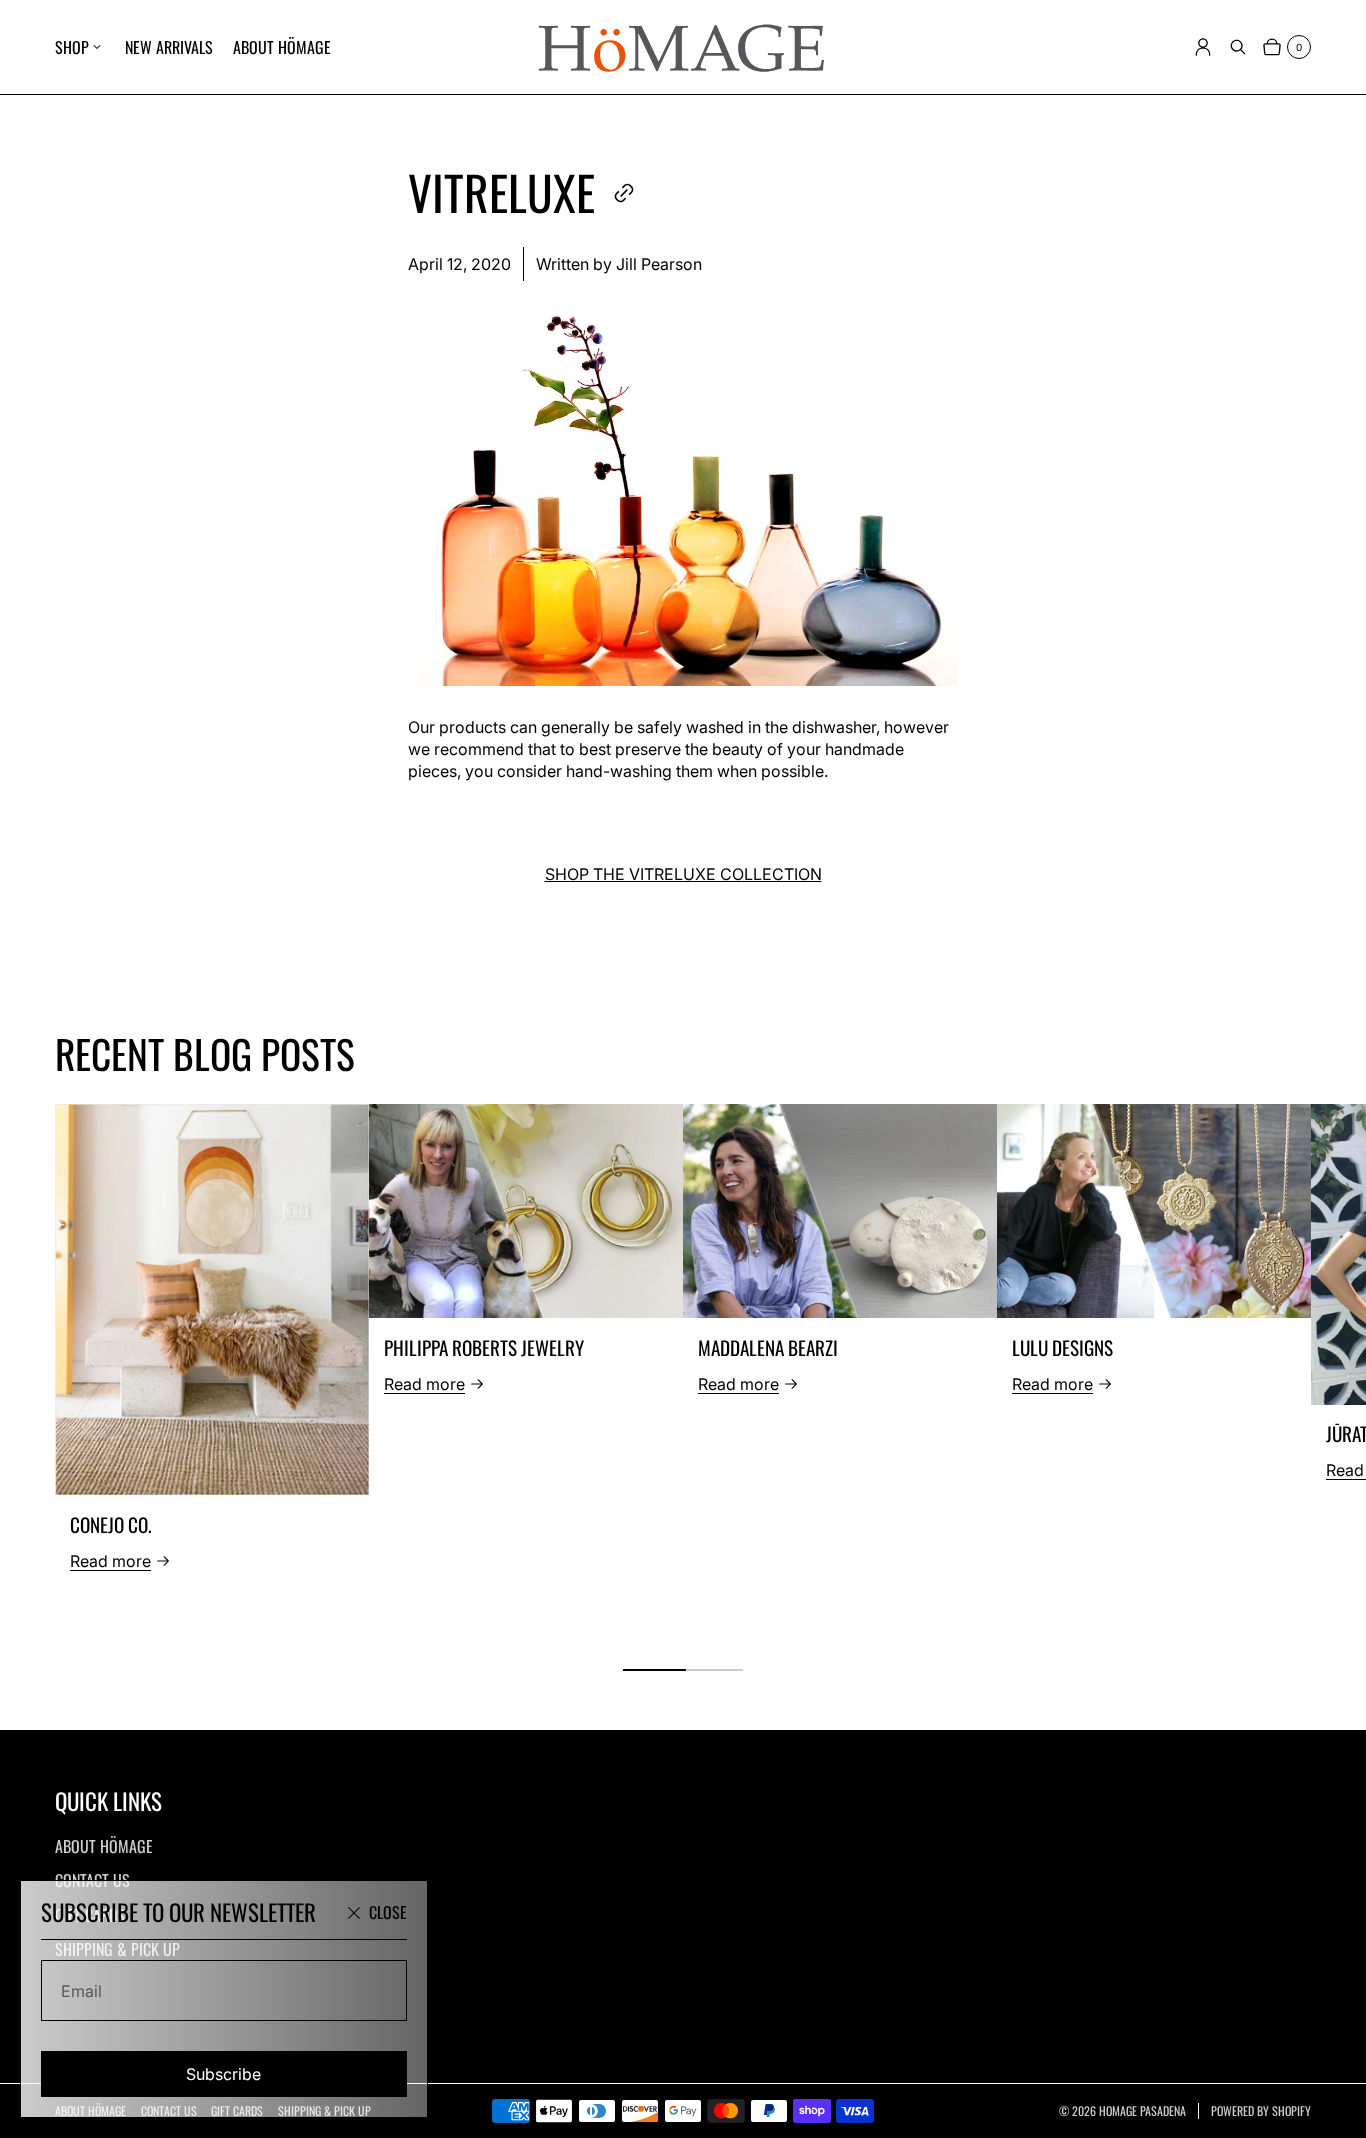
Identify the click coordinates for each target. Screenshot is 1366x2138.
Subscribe (223, 2074)
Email (81, 1991)
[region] (683, 1371)
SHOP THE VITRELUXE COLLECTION (683, 874)
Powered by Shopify (1261, 2111)
